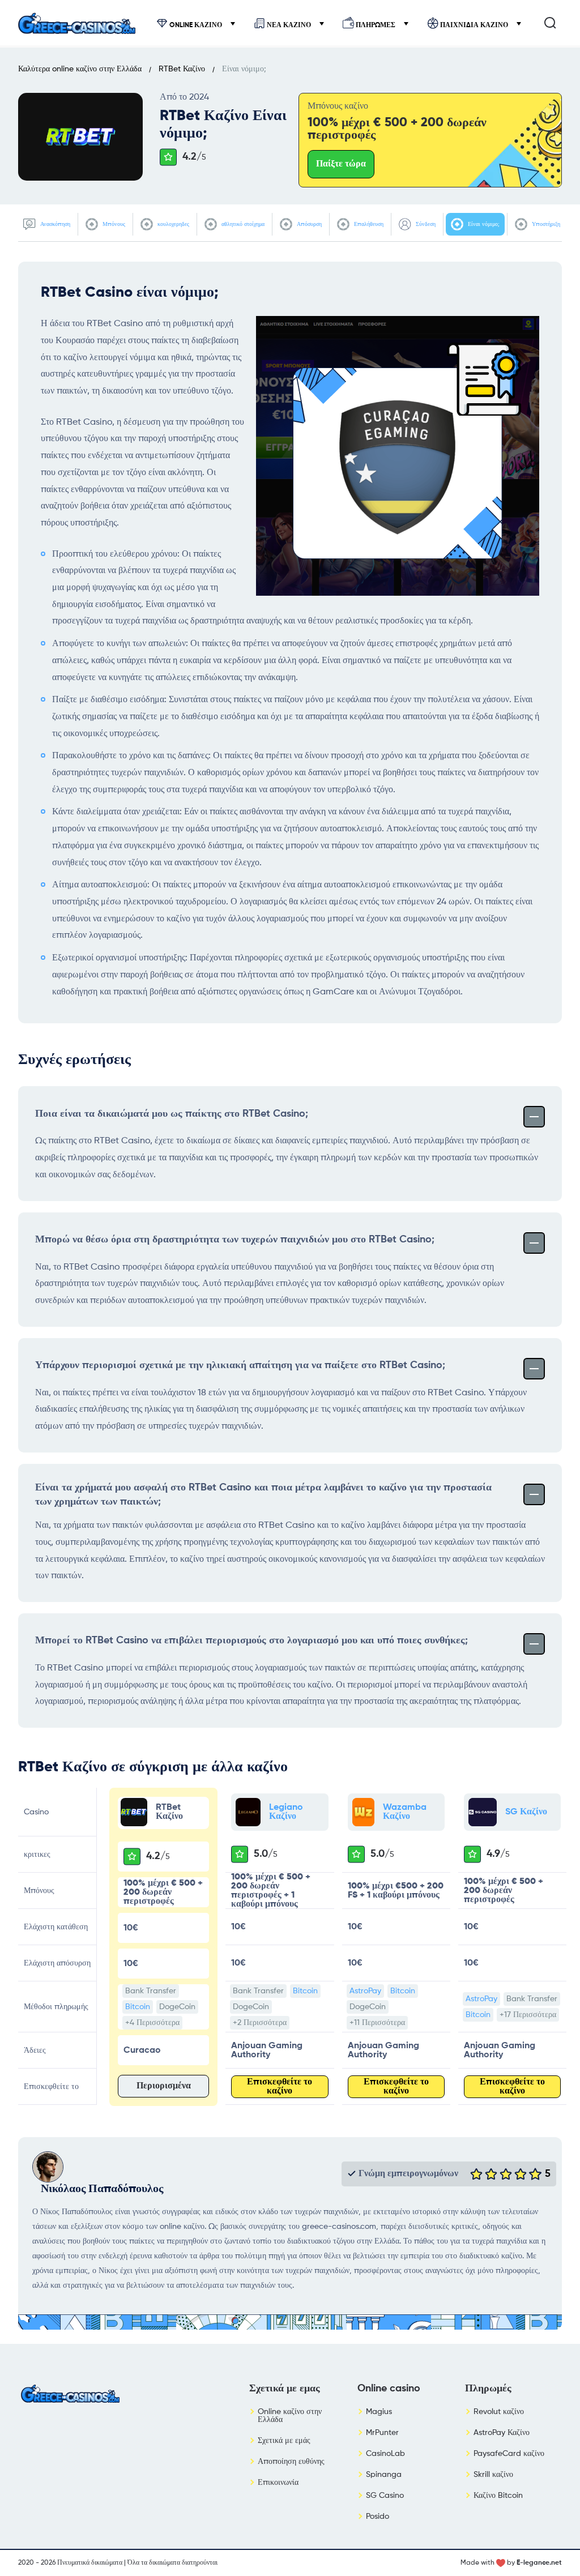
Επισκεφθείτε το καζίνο (280, 2087)
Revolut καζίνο (499, 2412)
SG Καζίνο (526, 1812)
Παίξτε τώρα (341, 164)
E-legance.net (539, 2563)
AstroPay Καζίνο (502, 2433)
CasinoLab (385, 2454)
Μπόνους (113, 224)
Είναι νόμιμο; (483, 224)
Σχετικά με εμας (285, 2389)
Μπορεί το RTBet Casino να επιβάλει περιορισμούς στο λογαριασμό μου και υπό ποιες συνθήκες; (251, 1641)
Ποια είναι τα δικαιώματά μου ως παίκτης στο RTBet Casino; (172, 1114)
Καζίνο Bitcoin (498, 2496)
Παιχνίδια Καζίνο (474, 25)
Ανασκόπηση (54, 224)
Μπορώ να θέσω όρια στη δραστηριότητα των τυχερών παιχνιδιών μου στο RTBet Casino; (235, 1240)
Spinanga (384, 2475)
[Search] (550, 23)
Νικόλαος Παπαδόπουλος (102, 2189)
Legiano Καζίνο (286, 1812)
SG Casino (385, 2496)
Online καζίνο (196, 25)
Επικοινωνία (278, 2483)
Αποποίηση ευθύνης (291, 2462)
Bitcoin (138, 2007)
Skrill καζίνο (493, 2475)
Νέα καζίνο (289, 25)
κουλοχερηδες (172, 224)
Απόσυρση (308, 224)
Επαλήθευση (368, 224)
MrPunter (382, 2433)
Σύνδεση (425, 224)
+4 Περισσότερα (152, 2023)
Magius (379, 2412)
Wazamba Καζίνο (405, 1812)
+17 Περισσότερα (528, 2015)
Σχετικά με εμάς (284, 2441)
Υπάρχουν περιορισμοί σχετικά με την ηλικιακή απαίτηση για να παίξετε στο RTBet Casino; (240, 1365)
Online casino (389, 2389)
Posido (378, 2517)
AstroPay (365, 1991)
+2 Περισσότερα (260, 2023)
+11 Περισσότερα (377, 2023)
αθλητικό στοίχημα (242, 224)
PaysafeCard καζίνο (509, 2454)
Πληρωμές (376, 25)
